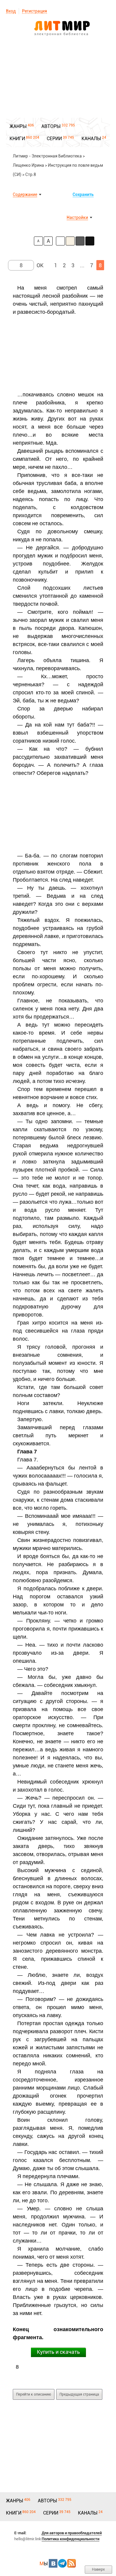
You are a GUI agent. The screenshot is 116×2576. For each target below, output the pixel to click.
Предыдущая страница (79, 2394)
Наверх (98, 2569)
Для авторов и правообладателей (72, 2533)
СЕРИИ (54, 139)
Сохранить (83, 194)
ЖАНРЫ (18, 126)
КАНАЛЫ (91, 139)
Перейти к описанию (34, 2394)
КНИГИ (17, 139)
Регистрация (35, 11)
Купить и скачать (58, 2352)
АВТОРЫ (51, 126)
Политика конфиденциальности (70, 2539)
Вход (11, 11)
